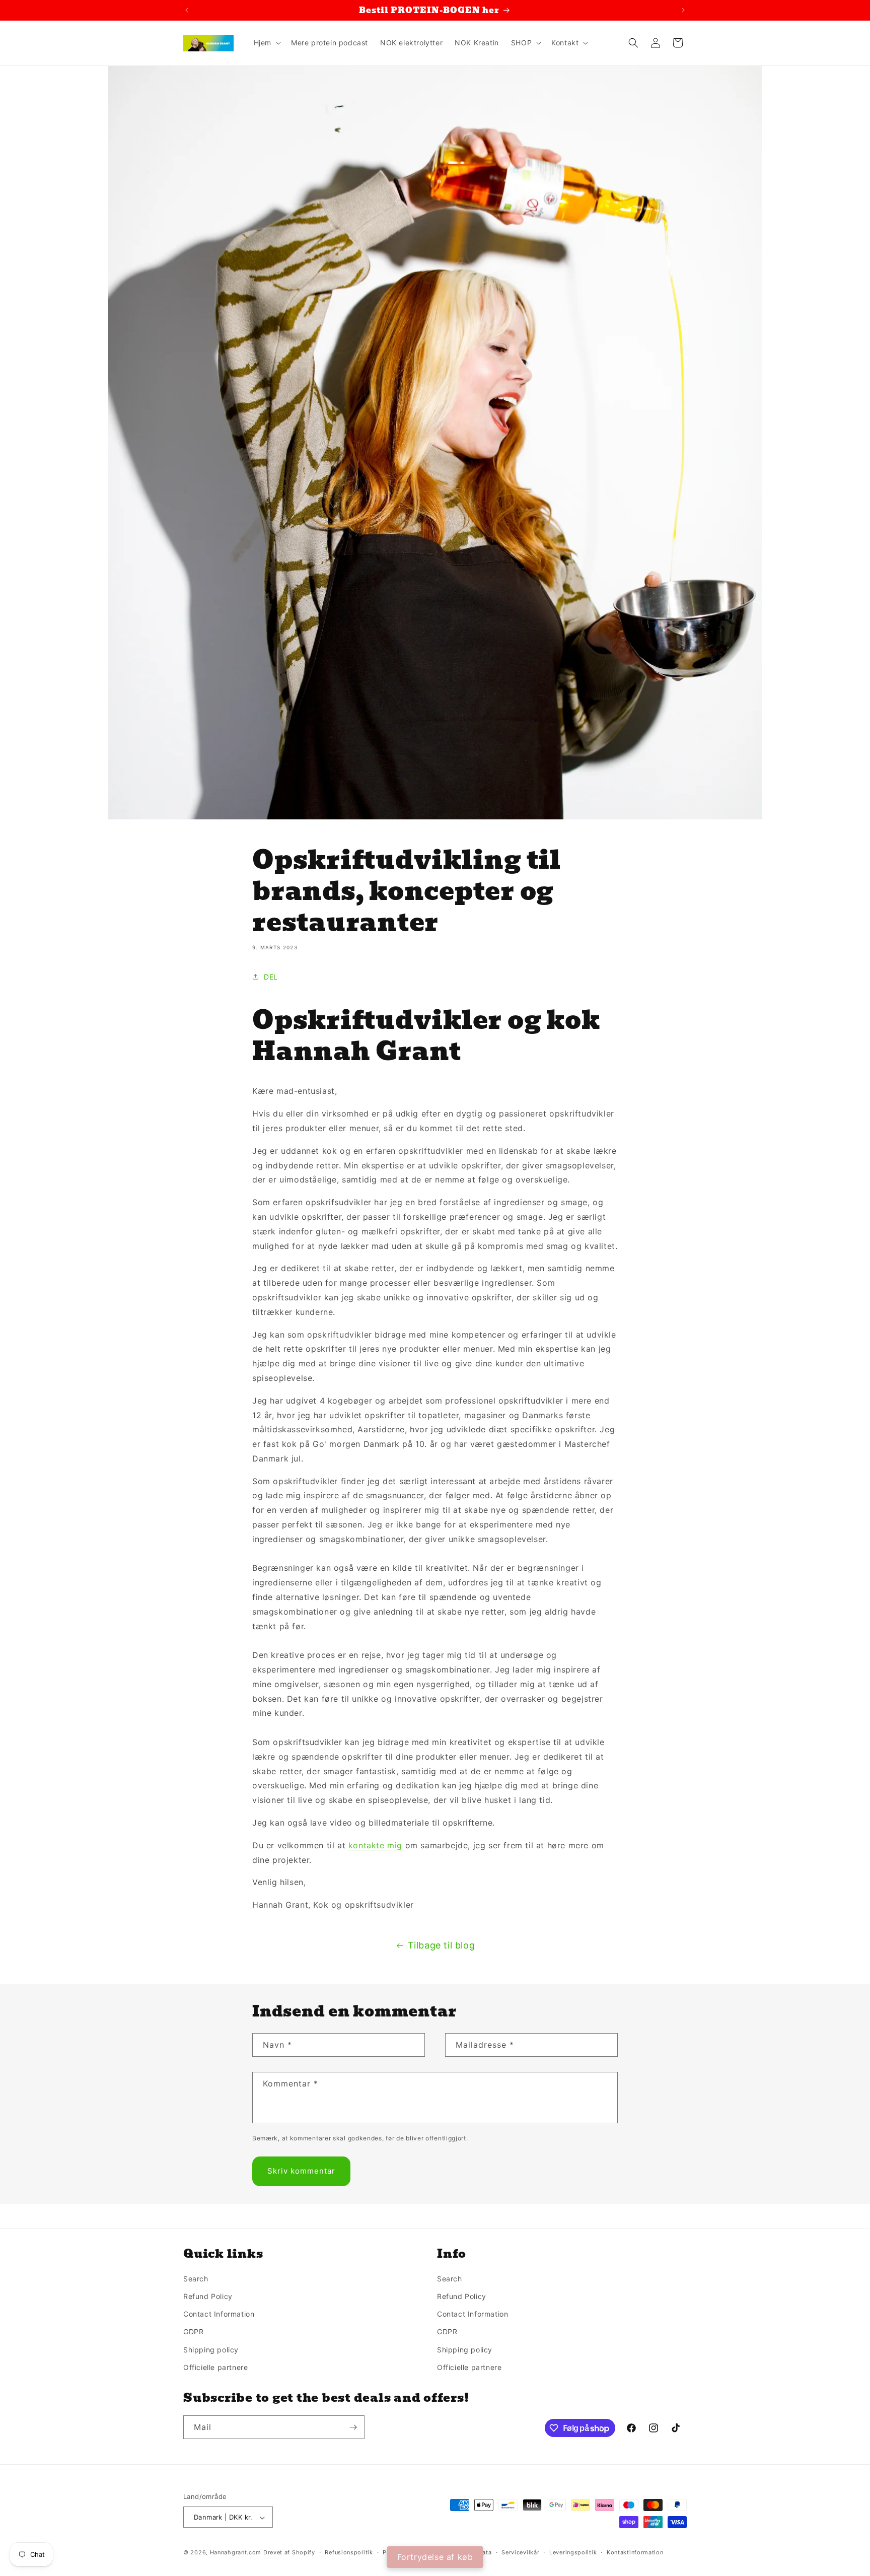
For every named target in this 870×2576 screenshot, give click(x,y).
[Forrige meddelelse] (187, 10)
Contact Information (219, 2314)
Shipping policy (211, 2350)
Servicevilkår (520, 2552)
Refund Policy (208, 2296)
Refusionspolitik (349, 2552)
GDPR (193, 2332)
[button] (266, 43)
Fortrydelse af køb (435, 2557)
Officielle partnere (215, 2367)
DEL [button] (271, 977)
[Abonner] (353, 2427)
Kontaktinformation (635, 2552)
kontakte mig (377, 1845)
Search (196, 2279)
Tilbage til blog (442, 1945)
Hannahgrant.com (236, 2553)
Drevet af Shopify (289, 2553)
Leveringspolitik (573, 2552)
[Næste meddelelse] (683, 10)
